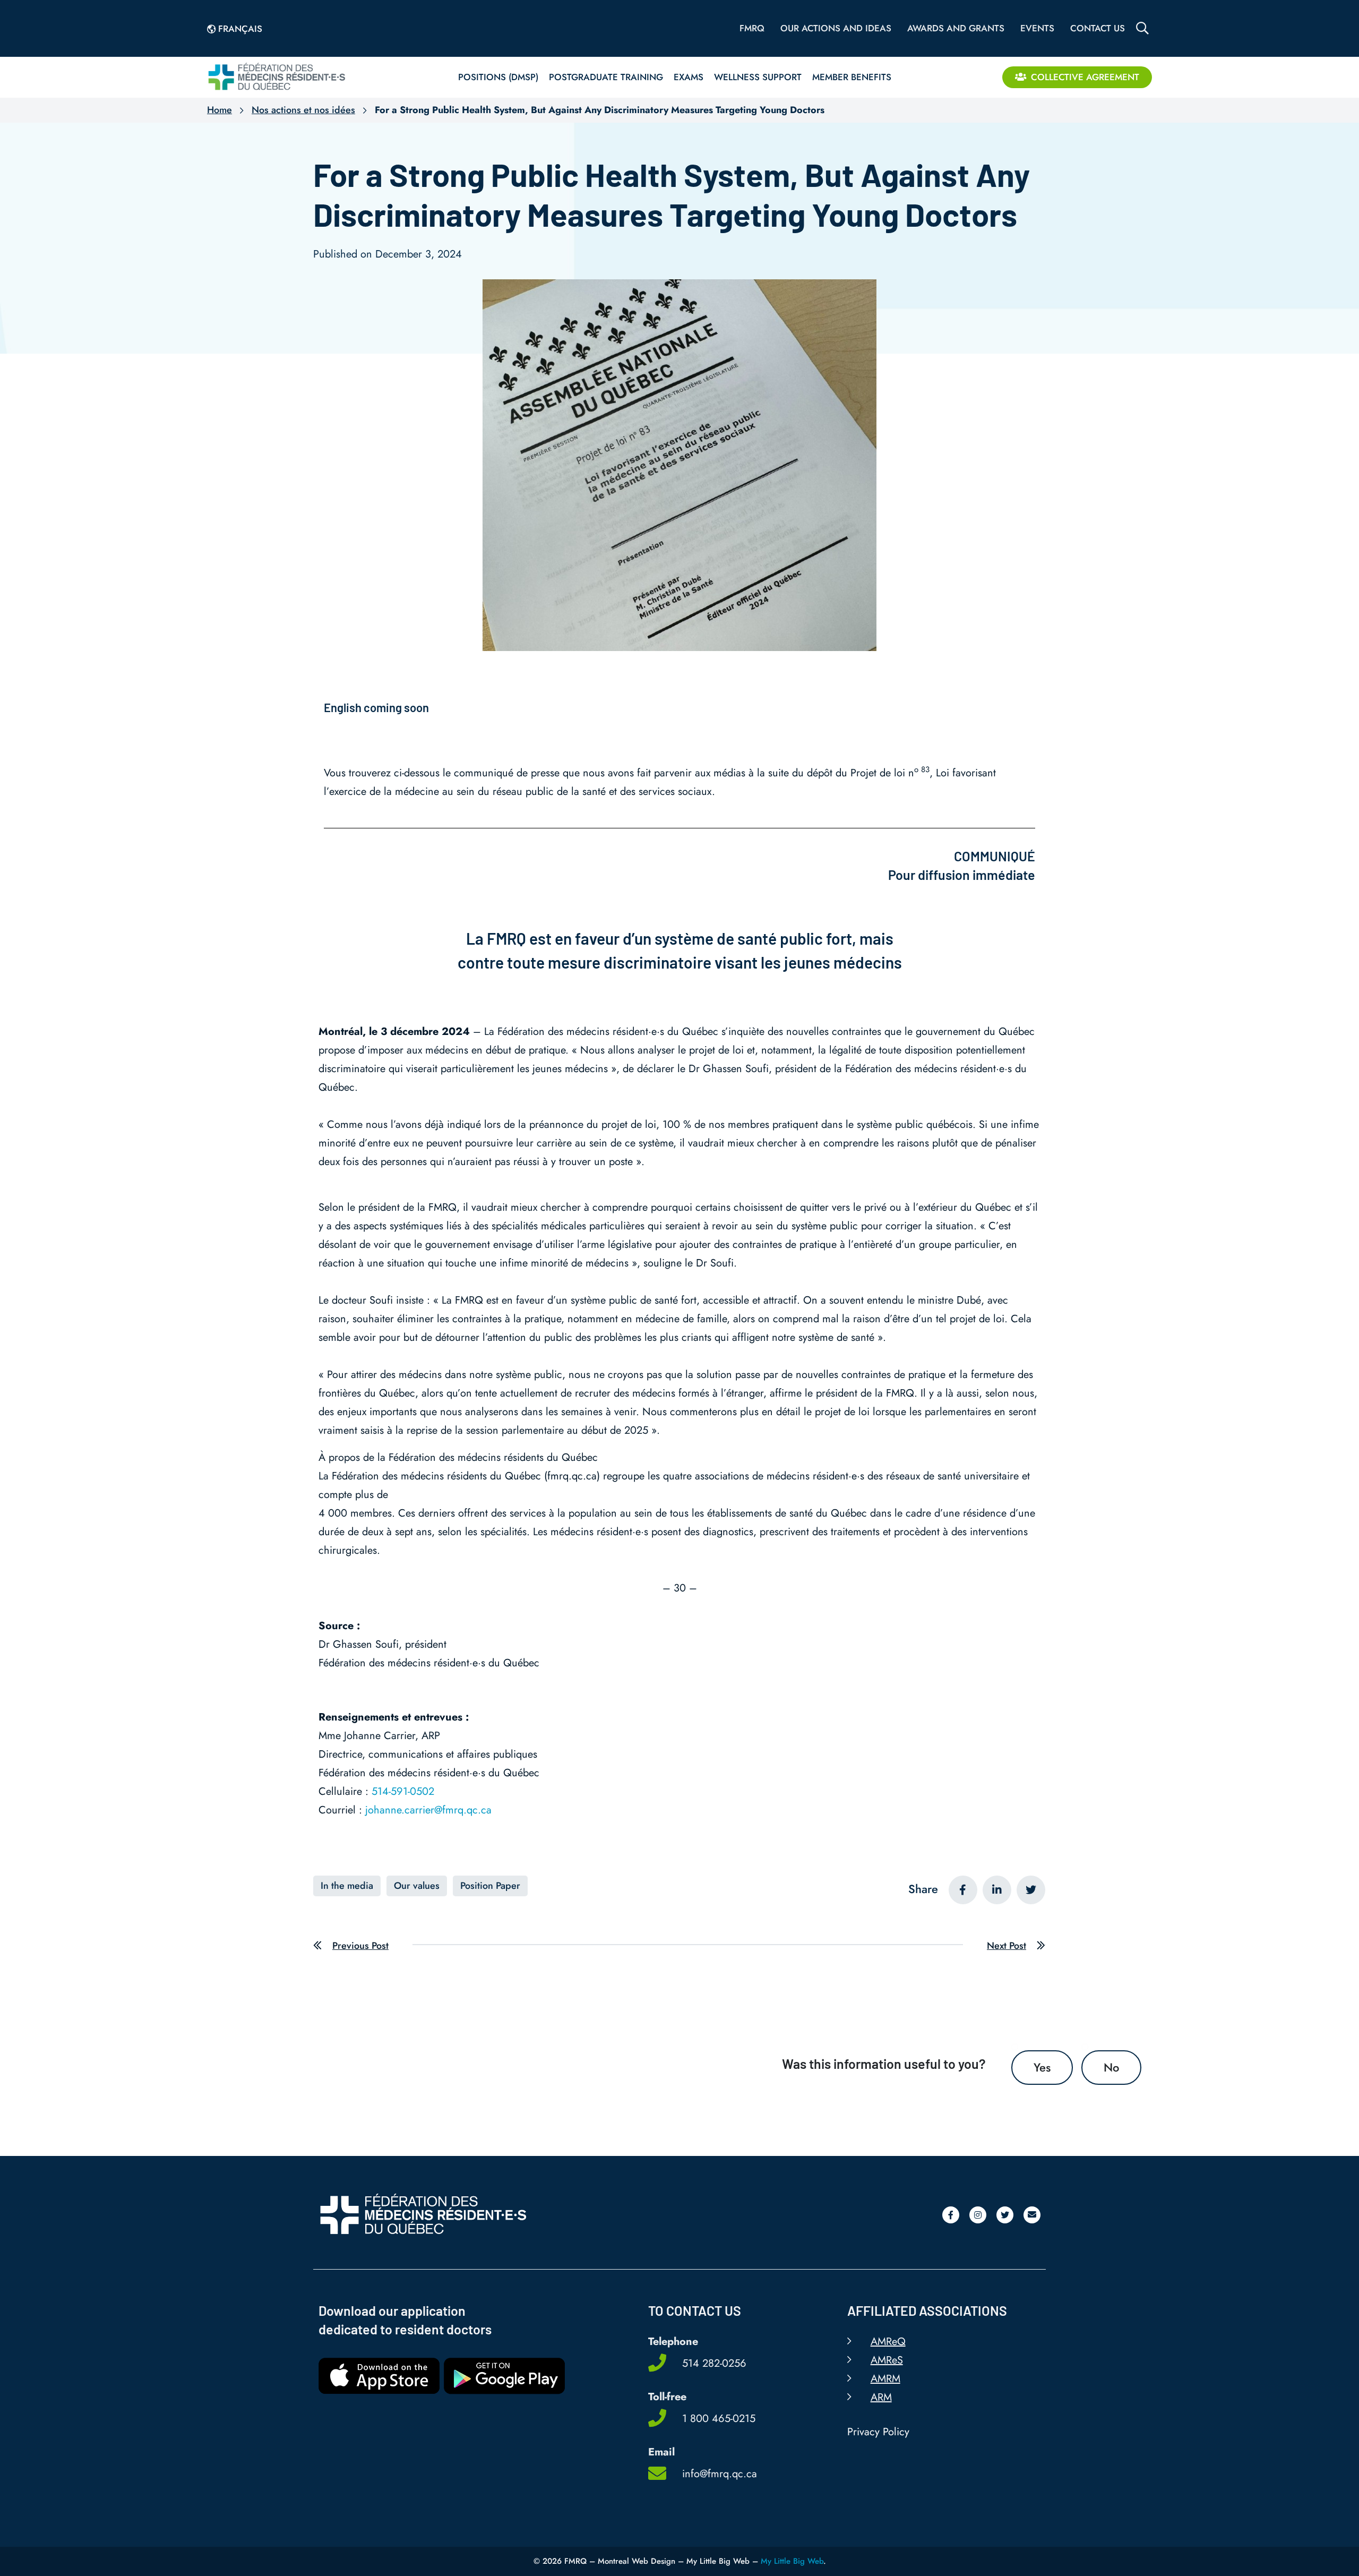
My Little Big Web (792, 2561)
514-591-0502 (403, 1791)
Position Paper (490, 1886)
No (1111, 2067)
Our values (417, 1886)
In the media (347, 1886)
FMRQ (752, 28)
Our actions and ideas (836, 28)
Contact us (1098, 28)
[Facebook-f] (951, 2215)
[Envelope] (1032, 2215)
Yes (1042, 2067)
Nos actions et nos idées (303, 110)
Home (220, 110)
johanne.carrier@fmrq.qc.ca (428, 1810)
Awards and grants (956, 28)
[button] (963, 1890)
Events (1037, 28)
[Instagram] (978, 2215)
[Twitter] (1005, 2215)
